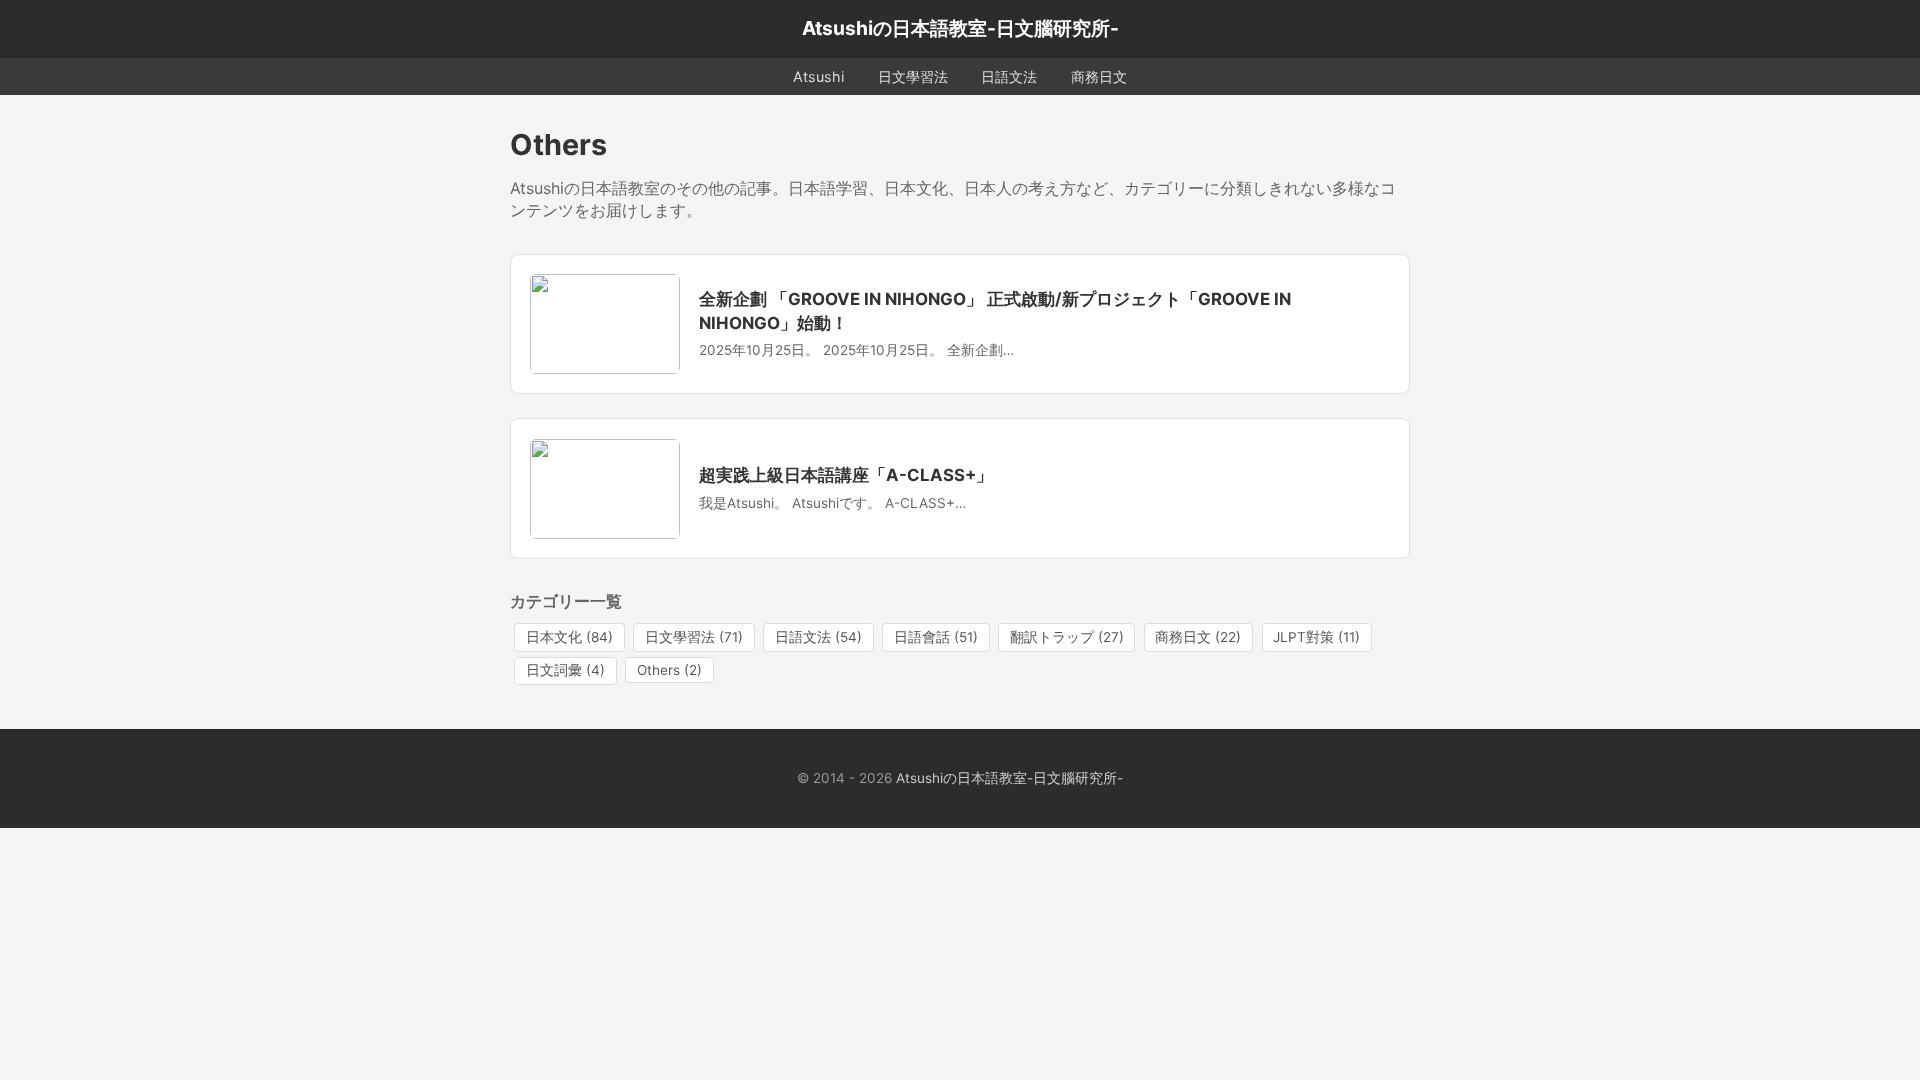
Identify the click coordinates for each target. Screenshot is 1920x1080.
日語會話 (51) (936, 637)
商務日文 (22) (1198, 637)
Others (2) (669, 670)
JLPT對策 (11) (1316, 637)
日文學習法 (913, 76)
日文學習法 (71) (694, 637)
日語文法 (1009, 76)
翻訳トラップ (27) (1067, 637)
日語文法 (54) (818, 637)
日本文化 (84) (569, 637)
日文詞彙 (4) (565, 670)
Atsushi (818, 76)
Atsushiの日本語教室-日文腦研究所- (960, 28)
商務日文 (1099, 76)
